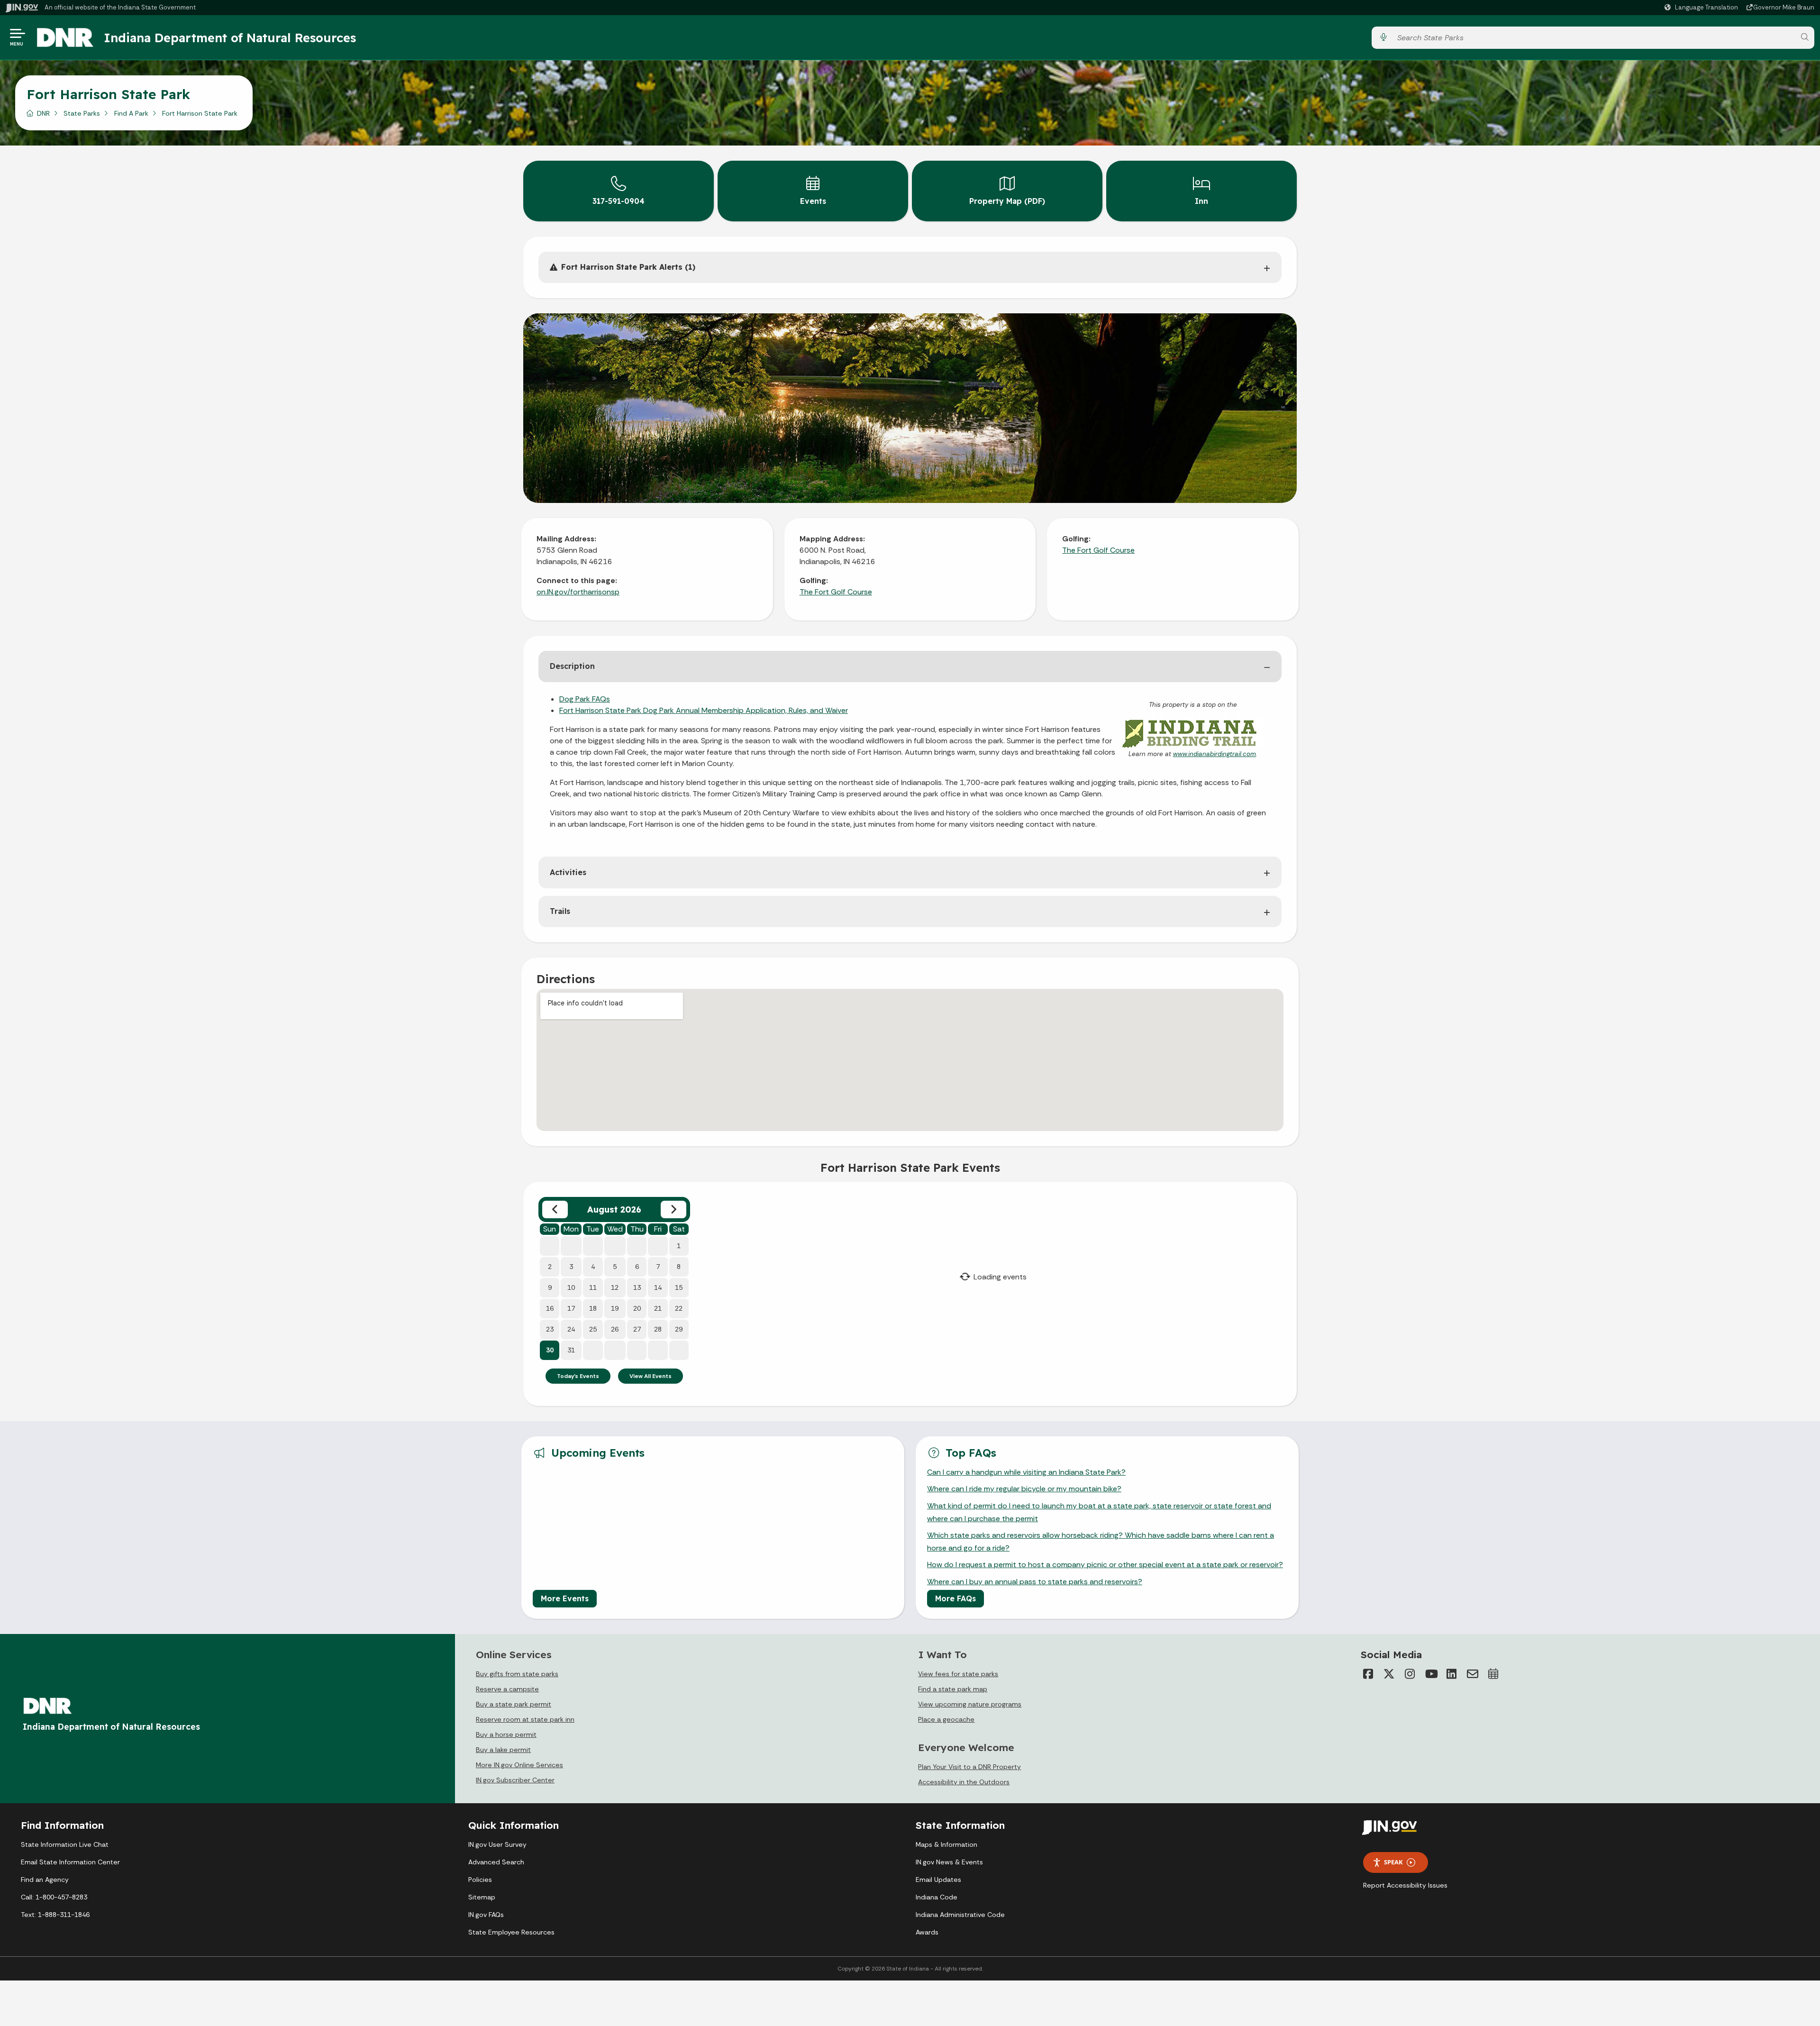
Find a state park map (953, 1689)
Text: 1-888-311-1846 (55, 1915)
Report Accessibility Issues (1405, 1885)
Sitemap (482, 1897)
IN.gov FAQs (486, 1915)
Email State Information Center (70, 1862)
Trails (560, 911)
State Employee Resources (511, 1932)
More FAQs (955, 1598)
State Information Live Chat (65, 1844)
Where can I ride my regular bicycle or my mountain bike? (1024, 1489)
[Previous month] (555, 1209)
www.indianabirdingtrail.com (1215, 754)
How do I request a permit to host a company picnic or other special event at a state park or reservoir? (1105, 1565)
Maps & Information (946, 1844)
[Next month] (673, 1209)
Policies (480, 1880)
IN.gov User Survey (497, 1844)
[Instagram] (1410, 1674)
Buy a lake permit (503, 1750)
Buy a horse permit (506, 1734)
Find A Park (131, 113)
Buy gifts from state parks (517, 1674)
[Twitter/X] (1389, 1674)
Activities (568, 872)
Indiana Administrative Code (960, 1915)
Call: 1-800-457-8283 (54, 1897)
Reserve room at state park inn (525, 1719)
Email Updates (938, 1880)
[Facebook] (1368, 1674)
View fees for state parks (958, 1674)
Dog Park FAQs (585, 699)
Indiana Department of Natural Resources (230, 37)
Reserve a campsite (507, 1689)
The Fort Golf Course (836, 592)
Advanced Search (496, 1862)
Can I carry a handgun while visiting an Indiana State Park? (1026, 1472)
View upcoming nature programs (970, 1704)
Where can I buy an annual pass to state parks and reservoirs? (1035, 1582)
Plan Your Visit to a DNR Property (969, 1767)
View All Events (651, 1376)
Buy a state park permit (514, 1704)
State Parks (82, 113)
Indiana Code (937, 1897)
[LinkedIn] (1452, 1674)
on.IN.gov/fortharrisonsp (578, 592)
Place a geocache (946, 1719)
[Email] (1473, 1674)
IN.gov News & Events (949, 1862)
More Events (565, 1598)
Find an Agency (45, 1880)
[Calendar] (1493, 1674)
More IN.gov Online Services (519, 1765)
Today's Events (578, 1376)
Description (572, 666)
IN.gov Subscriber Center (515, 1780)
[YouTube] (1431, 1674)
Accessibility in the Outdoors (964, 1782)
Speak (1393, 1862)
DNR (43, 113)
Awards (927, 1932)
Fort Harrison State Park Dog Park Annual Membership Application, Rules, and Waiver (704, 710)
